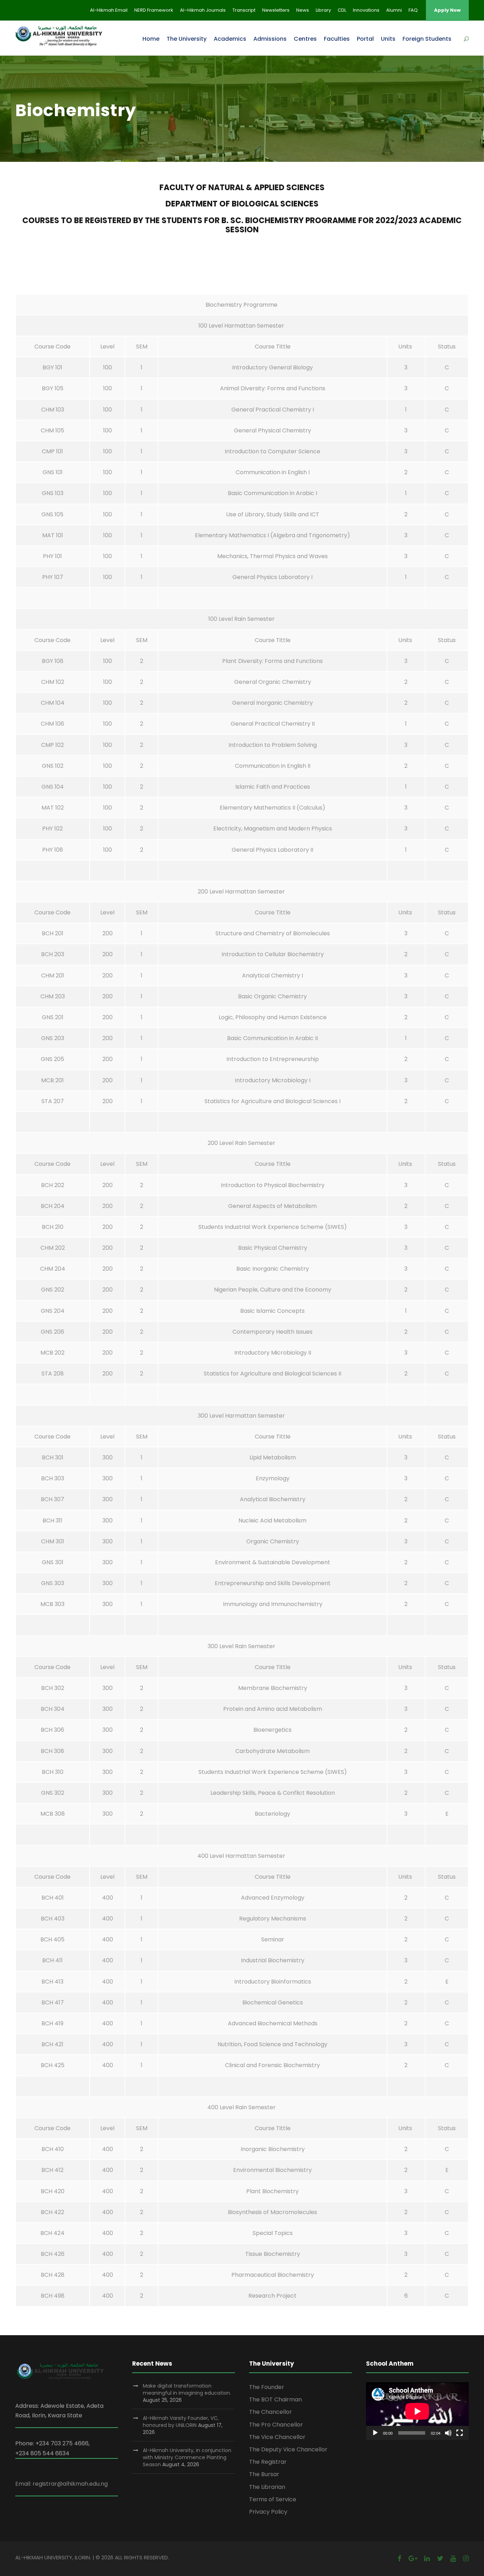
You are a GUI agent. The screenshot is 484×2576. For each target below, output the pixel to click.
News (303, 10)
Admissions (270, 39)
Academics (230, 39)
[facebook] (399, 2558)
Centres (305, 39)
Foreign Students (427, 39)
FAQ (413, 10)
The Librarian (267, 2487)
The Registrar (268, 2462)
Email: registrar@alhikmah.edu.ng (61, 2484)
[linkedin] (427, 2558)
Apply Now (447, 10)
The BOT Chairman (275, 2399)
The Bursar (264, 2474)
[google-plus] (413, 2558)
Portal (365, 39)
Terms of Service (273, 2499)
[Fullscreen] (460, 2433)
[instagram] (466, 2558)
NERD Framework (154, 10)
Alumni (394, 10)
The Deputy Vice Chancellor (288, 2449)
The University (187, 39)
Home (151, 39)
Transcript (244, 10)
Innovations (366, 10)
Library (323, 10)
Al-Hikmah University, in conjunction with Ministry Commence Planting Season (187, 2457)
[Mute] (448, 2433)
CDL (342, 10)
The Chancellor (271, 2412)
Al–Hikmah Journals (203, 10)
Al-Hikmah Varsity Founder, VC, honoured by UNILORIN (181, 2422)
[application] (417, 2411)
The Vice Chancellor (277, 2437)
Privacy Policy (268, 2512)
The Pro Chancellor (276, 2425)
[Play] (375, 2433)
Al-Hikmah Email (109, 10)
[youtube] (453, 2558)
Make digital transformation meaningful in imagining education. (187, 2389)
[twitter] (440, 2558)
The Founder (267, 2387)
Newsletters (276, 10)
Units (388, 39)
